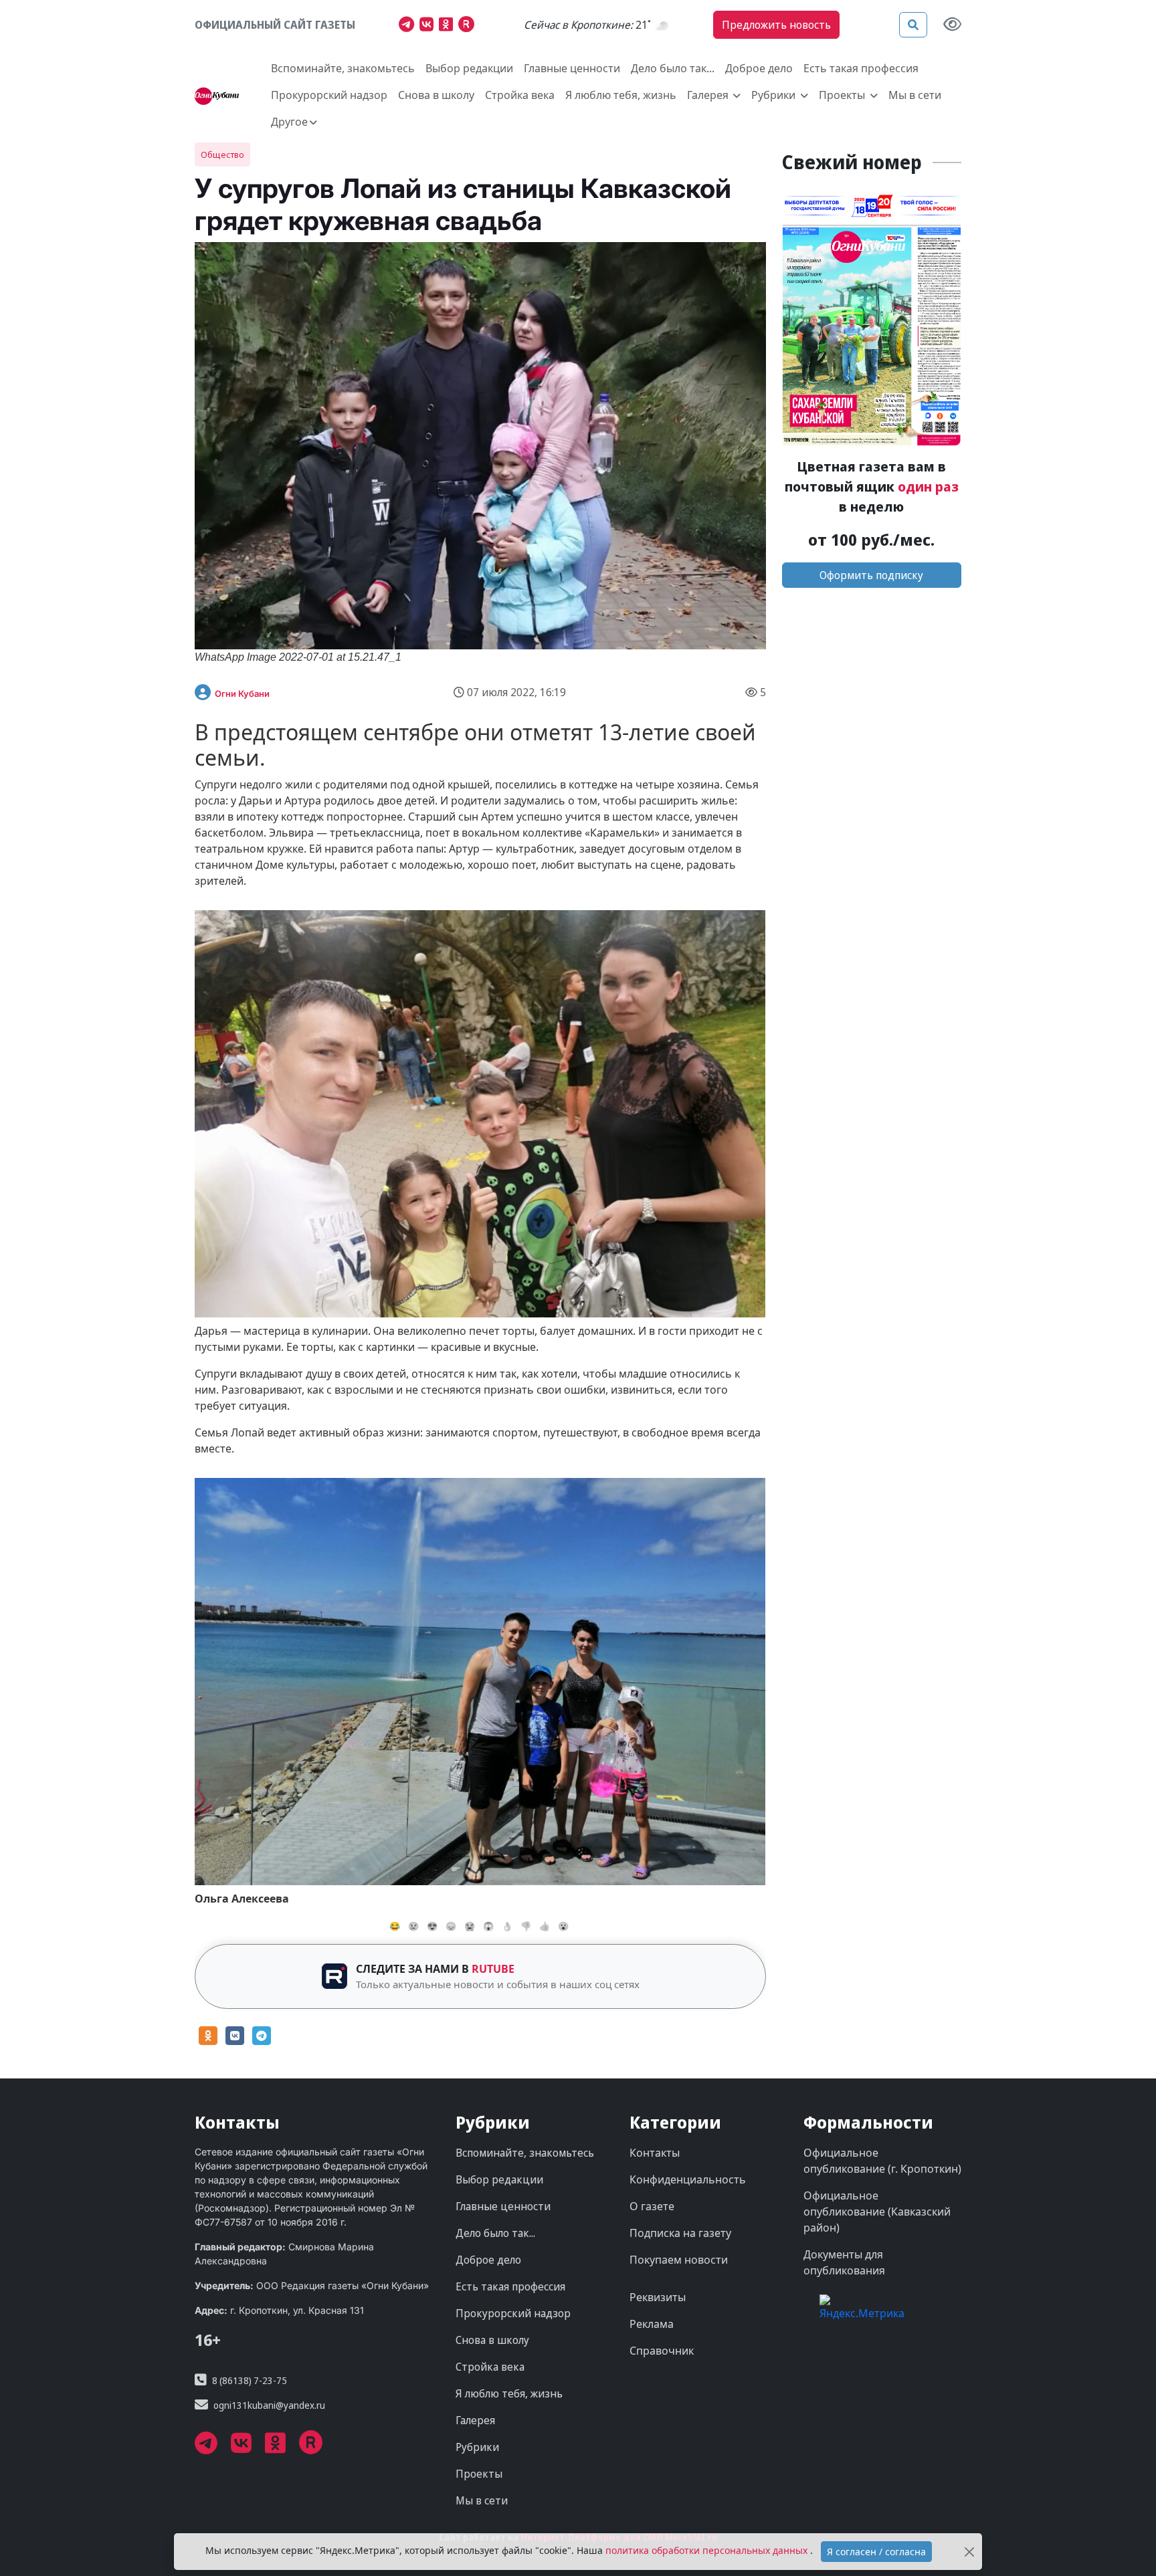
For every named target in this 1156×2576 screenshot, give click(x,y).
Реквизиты (658, 2297)
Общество (222, 154)
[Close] (970, 2552)
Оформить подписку (871, 575)
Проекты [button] (843, 95)
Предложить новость (776, 25)
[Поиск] (913, 25)
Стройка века (520, 95)
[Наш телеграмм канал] (409, 26)
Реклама (652, 2324)
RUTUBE (493, 1969)
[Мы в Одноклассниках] (449, 26)
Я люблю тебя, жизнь (621, 95)
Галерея (475, 2420)
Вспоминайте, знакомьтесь (343, 68)
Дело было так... (673, 68)
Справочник (662, 2351)
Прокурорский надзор (329, 95)
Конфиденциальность (688, 2179)
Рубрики (477, 2447)
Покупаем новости (679, 2260)
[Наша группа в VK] (429, 26)
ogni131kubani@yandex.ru (269, 2405)
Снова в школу (436, 95)
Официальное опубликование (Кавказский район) (877, 2212)
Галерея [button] (709, 95)
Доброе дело (759, 68)
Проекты (479, 2474)
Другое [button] (289, 122)
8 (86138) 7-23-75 (250, 2380)
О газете (652, 2206)
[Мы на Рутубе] (469, 26)
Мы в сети (915, 95)
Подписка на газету (680, 2233)
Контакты (655, 2153)
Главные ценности (572, 68)
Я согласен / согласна (876, 2552)
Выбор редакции (469, 68)
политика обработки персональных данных (708, 2550)
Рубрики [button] (775, 95)
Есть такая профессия (861, 68)
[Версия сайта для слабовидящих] (952, 25)
